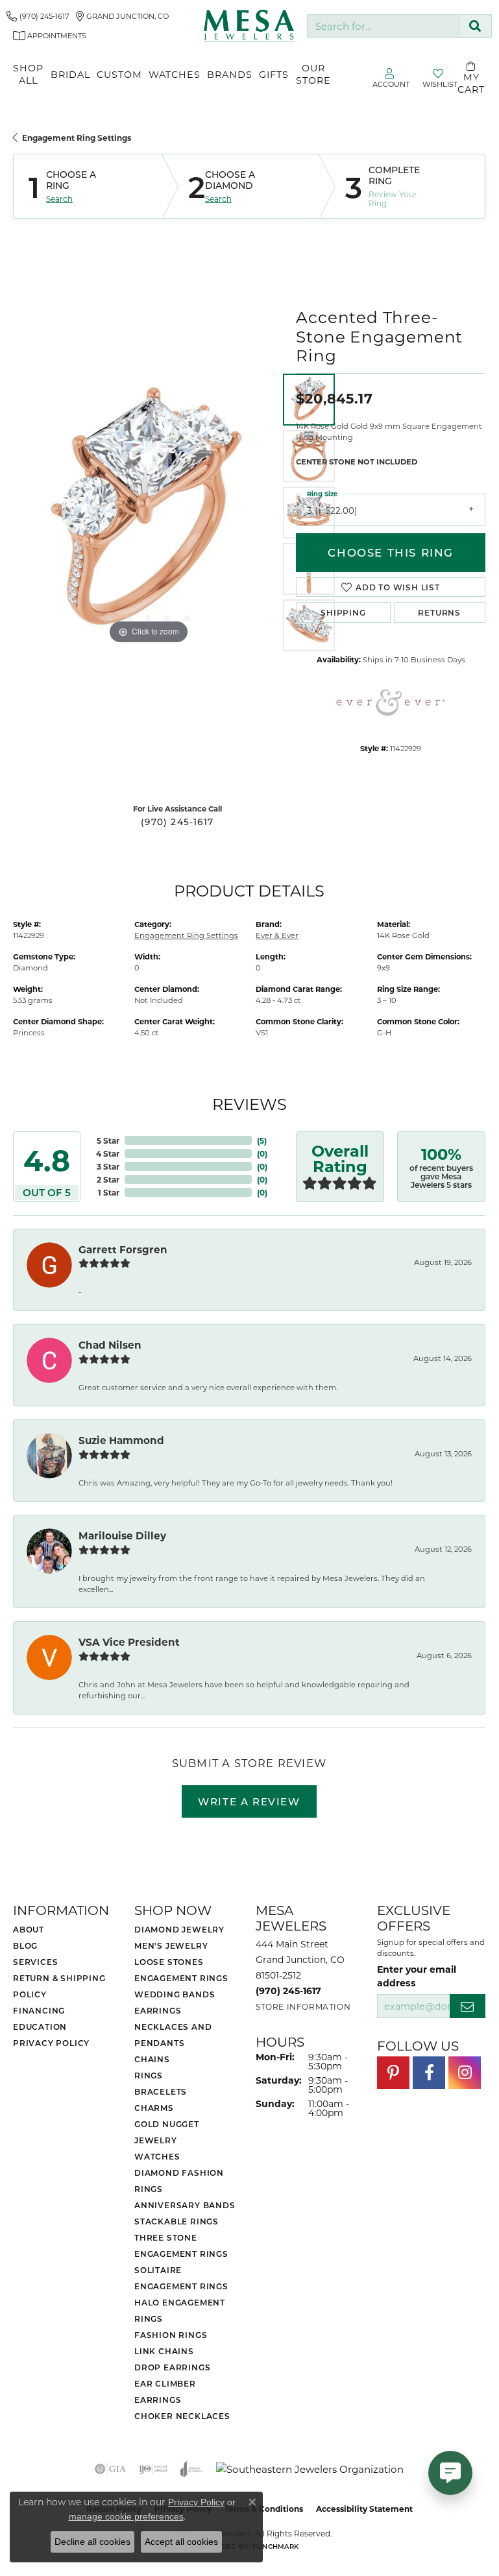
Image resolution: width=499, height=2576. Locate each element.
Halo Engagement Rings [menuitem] (180, 2310)
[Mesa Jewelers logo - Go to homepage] (249, 26)
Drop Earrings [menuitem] (172, 2367)
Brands (230, 74)
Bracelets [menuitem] (161, 2091)
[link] (38, 16)
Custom (119, 74)
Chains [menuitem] (152, 2059)
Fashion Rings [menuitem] (171, 2335)
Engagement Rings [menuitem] (181, 1978)
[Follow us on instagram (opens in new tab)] (465, 2073)
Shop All (28, 74)
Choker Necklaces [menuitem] (182, 2416)
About (29, 1929)
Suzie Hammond (121, 1440)
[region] (148, 512)
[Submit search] (475, 26)
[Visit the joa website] (192, 2469)
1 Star (109, 1192)
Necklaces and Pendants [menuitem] (173, 2035)
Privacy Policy (51, 2043)
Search (59, 199)
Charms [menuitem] (154, 2108)
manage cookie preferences (126, 2516)
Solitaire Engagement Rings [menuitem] (181, 2278)
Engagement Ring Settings (77, 138)
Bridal (70, 74)
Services (35, 1962)
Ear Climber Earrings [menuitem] (165, 2391)
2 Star (108, 1179)
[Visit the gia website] (110, 2469)
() (262, 1140)
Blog (25, 1945)
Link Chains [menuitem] (164, 2351)
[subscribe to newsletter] (468, 2006)
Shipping (343, 612)
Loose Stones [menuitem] (169, 1962)
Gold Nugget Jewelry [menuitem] (167, 2132)
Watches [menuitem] (157, 2156)
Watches (175, 74)
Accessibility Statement (364, 2509)
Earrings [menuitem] (158, 2010)
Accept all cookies (181, 2542)
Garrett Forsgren (123, 1249)
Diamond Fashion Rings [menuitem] (179, 2181)
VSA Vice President (129, 1642)
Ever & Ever (277, 935)
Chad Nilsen (110, 1345)
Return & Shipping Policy (59, 1986)
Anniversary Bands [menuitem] (185, 2205)
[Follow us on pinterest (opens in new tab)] (393, 2073)
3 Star (108, 1166)
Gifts (274, 74)
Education (40, 2027)
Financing (39, 2010)
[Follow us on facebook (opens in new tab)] (429, 2073)
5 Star (108, 1140)
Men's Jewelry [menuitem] (171, 1945)
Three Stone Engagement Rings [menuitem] (181, 2245)
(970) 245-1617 (177, 822)
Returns (439, 612)
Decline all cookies (92, 2542)
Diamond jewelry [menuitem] (179, 1929)
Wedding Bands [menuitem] (175, 1994)
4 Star (108, 1153)
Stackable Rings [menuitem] (176, 2221)
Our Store (313, 74)
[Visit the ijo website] (153, 2469)
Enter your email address (417, 1976)
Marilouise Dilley (122, 1535)
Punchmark (275, 2546)
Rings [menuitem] (149, 2075)
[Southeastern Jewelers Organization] (310, 2469)
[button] (109, 618)
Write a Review (249, 1801)
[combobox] (383, 26)
